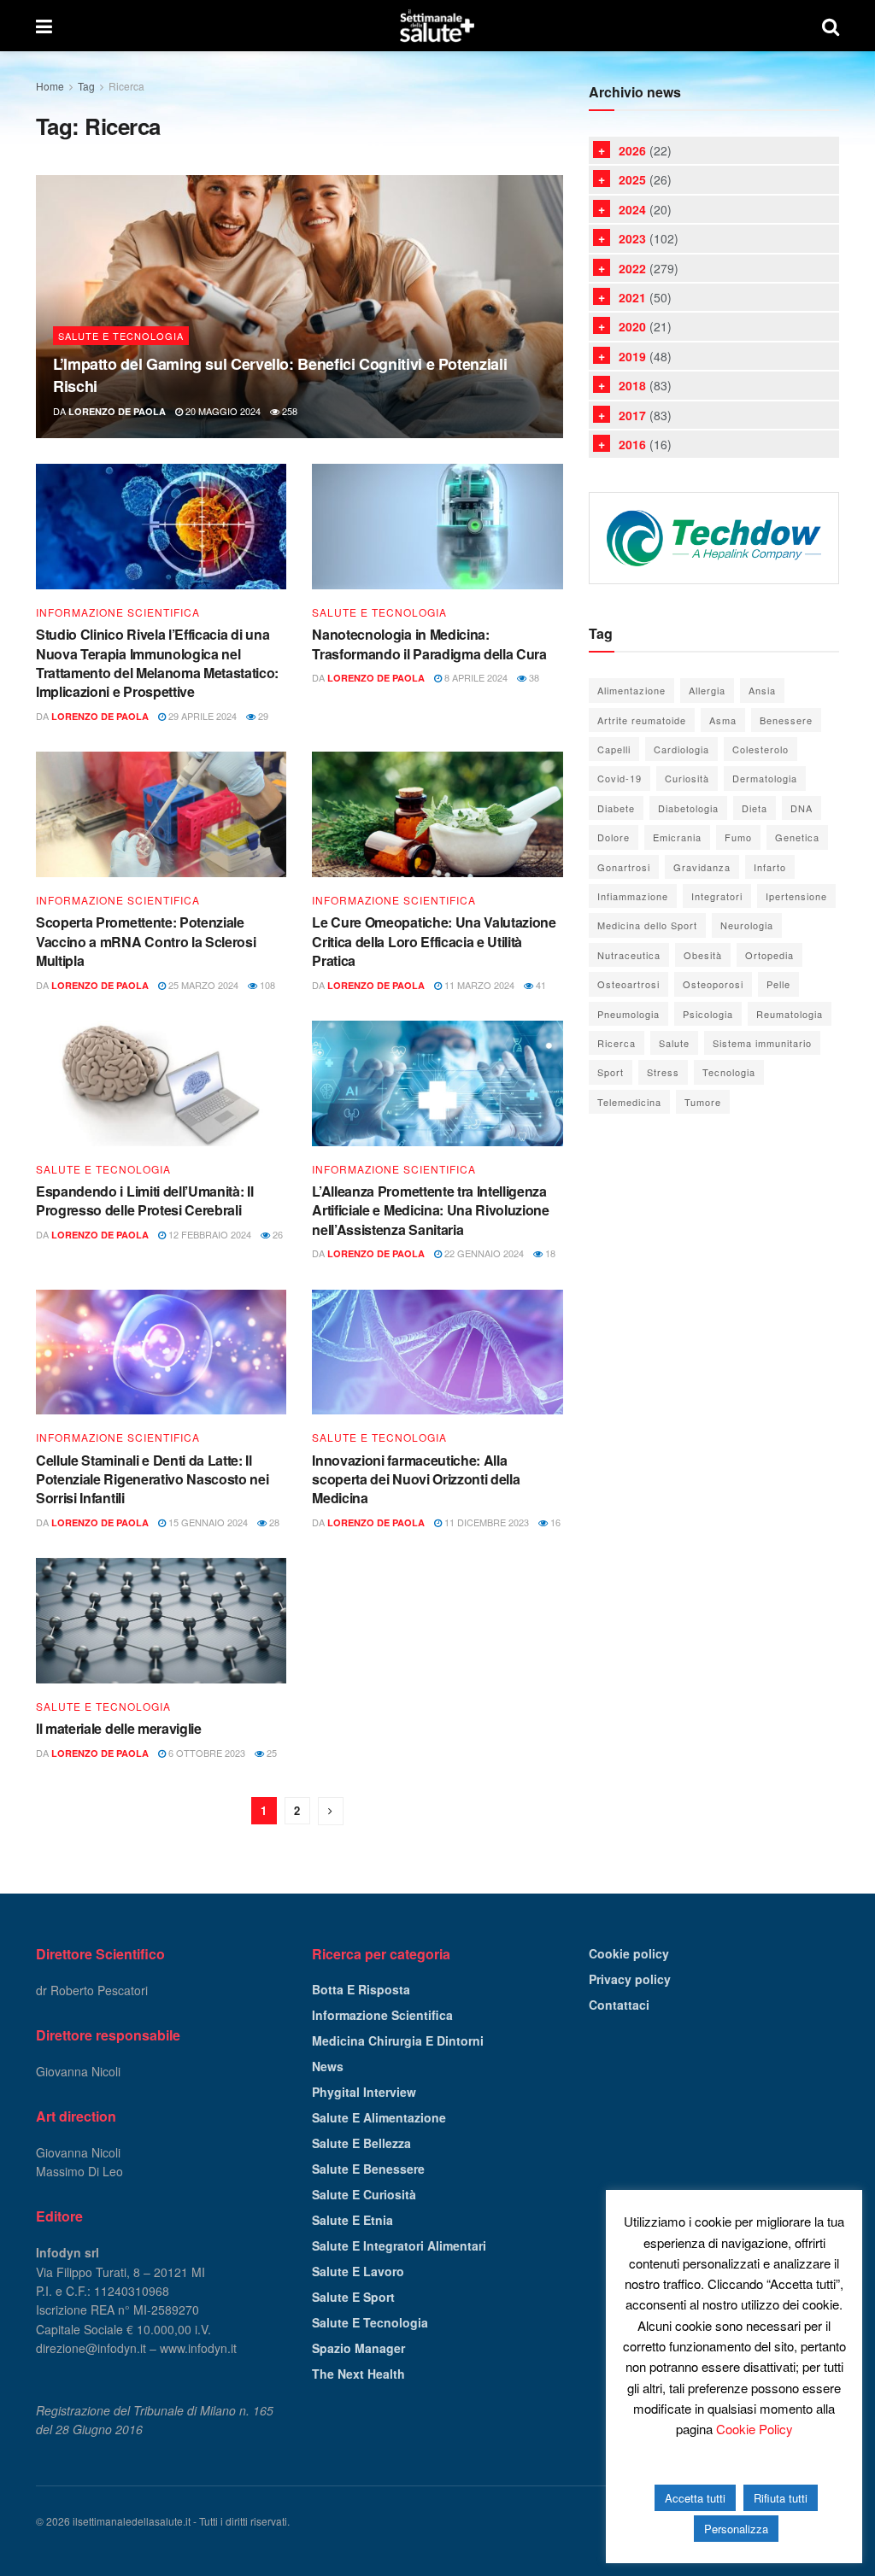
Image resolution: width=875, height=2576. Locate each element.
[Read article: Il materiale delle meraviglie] (161, 1621)
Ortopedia (769, 955)
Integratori (717, 896)
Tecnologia (729, 1072)
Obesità (703, 955)
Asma (723, 720)
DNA (802, 808)
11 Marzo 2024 (478, 985)
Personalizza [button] (736, 2529)
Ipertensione (796, 896)
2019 (632, 356)
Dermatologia (765, 778)
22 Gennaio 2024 (483, 1253)
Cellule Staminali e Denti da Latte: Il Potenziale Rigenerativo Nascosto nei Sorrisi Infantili (152, 1479)
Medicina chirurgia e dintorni (398, 2040)
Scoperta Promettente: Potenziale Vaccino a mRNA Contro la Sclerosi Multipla (146, 941)
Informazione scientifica (118, 612)
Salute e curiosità (364, 2194)
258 (288, 411)
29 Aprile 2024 (201, 716)
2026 (632, 150)
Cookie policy (629, 1953)
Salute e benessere (368, 2169)
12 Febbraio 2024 (208, 1234)
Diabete (616, 808)
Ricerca (126, 86)
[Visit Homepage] (437, 26)
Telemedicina (629, 1102)
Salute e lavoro (358, 2271)
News (328, 2066)
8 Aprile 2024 (475, 677)
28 (273, 1522)
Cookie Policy (755, 2429)
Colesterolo (760, 749)
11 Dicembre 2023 (485, 1522)
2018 (632, 385)
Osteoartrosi (628, 984)
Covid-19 (620, 778)
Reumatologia (790, 1014)
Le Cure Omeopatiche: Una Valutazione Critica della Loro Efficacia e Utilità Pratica (434, 941)
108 (266, 985)
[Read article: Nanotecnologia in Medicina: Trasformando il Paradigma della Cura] (437, 527)
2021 (632, 297)
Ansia (762, 690)
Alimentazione (631, 690)
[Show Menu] (44, 26)
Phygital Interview (364, 2092)
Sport (611, 1072)
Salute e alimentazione (379, 2117)
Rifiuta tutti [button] (781, 2498)
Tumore (703, 1102)
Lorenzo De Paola (117, 411)
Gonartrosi (624, 867)
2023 (632, 238)
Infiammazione (633, 896)
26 (276, 1234)
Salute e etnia (352, 2220)
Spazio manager (358, 2348)
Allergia (707, 690)
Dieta (755, 808)
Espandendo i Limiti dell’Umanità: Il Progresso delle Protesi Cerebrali (144, 1200)
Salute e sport (353, 2297)
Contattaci (619, 2005)
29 (262, 716)
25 (270, 1753)
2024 (632, 209)
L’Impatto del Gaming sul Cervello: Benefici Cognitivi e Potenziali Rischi (280, 375)
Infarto (770, 867)
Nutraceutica (629, 955)
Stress (663, 1072)
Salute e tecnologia (121, 336)
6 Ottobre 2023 (206, 1753)
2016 (632, 444)
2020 (632, 326)
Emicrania (677, 837)
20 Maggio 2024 (222, 411)
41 (540, 985)
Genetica (797, 837)
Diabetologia (688, 808)
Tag (86, 86)
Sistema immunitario (762, 1043)
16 (554, 1522)
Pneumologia (628, 1014)
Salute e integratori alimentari (399, 2245)
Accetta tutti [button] (695, 2498)
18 (549, 1253)
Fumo (738, 837)
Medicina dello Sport (647, 925)
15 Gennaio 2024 (207, 1522)
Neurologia (747, 925)
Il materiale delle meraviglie (119, 1728)
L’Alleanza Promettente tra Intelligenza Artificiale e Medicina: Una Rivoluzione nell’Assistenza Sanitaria (431, 1210)
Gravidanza (702, 867)
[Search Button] (831, 26)
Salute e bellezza (361, 2143)
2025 (632, 179)
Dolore (614, 837)
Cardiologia (681, 749)
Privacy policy (630, 1979)
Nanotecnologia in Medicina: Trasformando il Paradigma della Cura (429, 644)
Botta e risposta (361, 1989)
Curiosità (687, 778)
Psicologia (708, 1014)
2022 (632, 268)
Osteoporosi (713, 984)
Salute (674, 1043)
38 (533, 677)
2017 (632, 415)
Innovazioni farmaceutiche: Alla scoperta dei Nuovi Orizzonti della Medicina (416, 1479)
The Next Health (358, 2374)
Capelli (614, 749)
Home (50, 86)
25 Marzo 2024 (202, 985)
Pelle (778, 984)
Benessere (786, 720)
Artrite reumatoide (642, 720)
